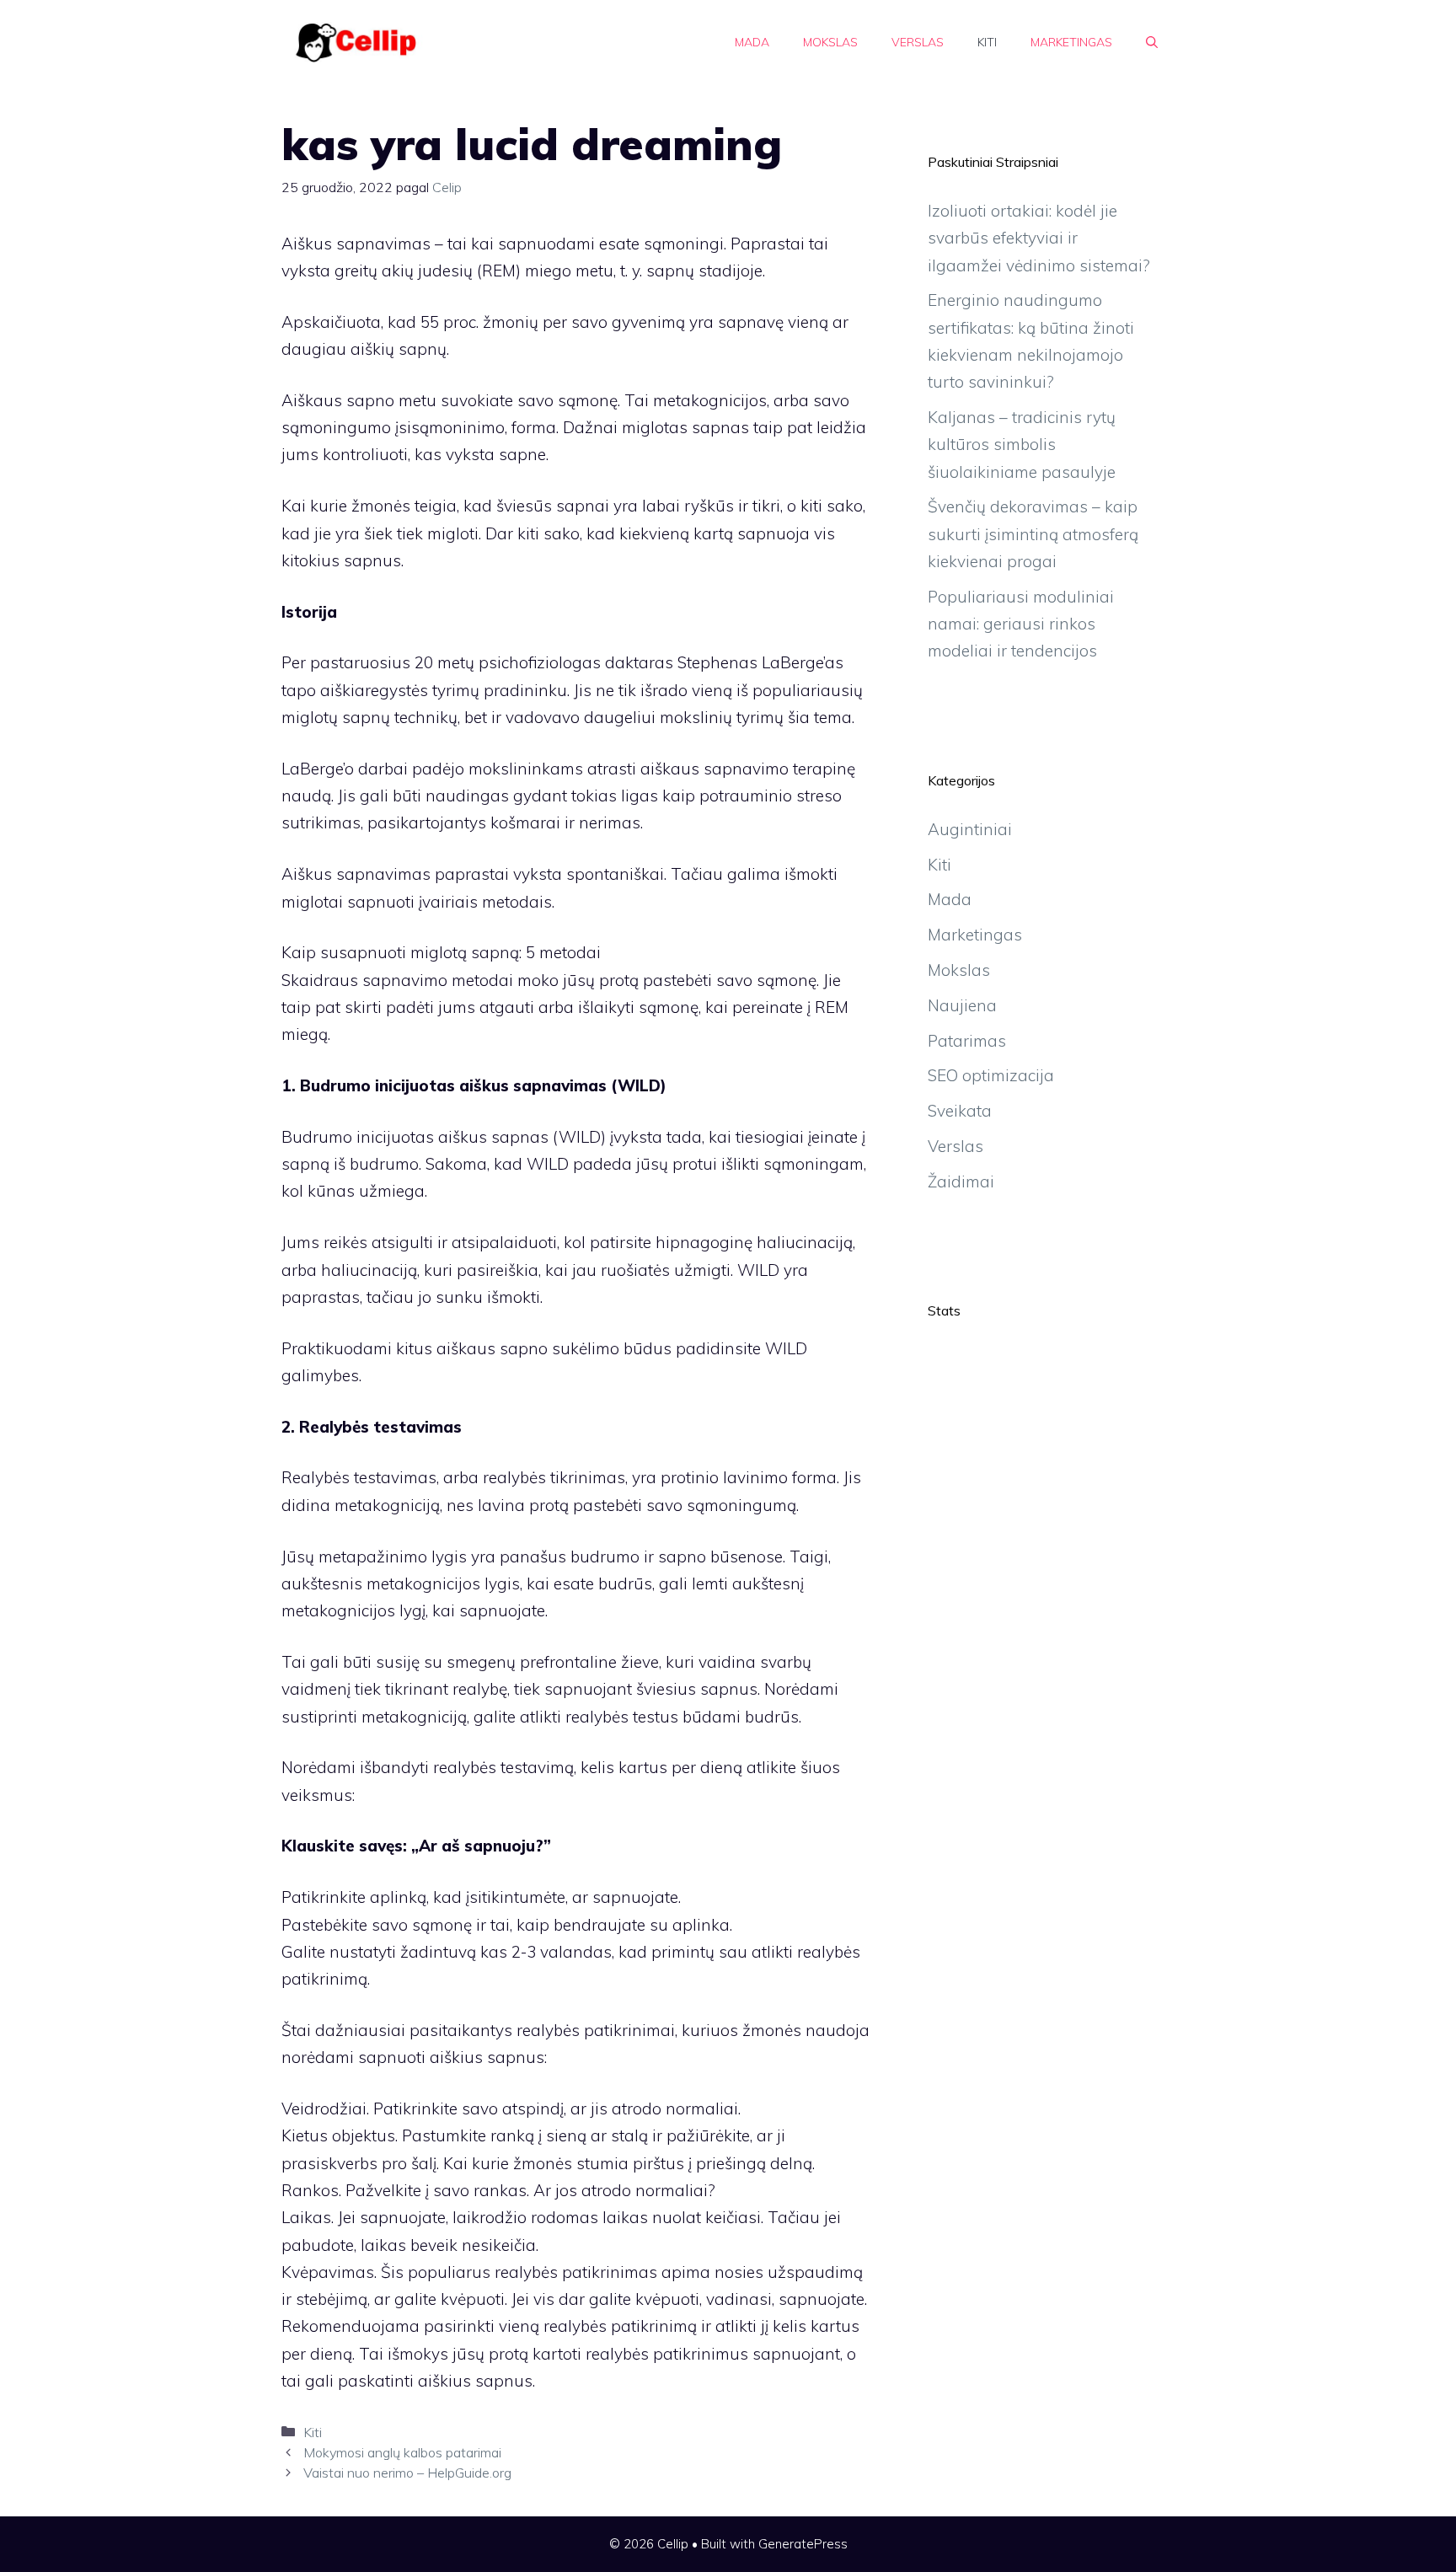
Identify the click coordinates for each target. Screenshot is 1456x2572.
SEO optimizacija (991, 1075)
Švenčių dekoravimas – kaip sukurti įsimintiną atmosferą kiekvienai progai (1033, 534)
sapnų (423, 349)
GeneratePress (803, 2544)
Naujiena (962, 1005)
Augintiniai (970, 829)
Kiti (987, 42)
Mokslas (830, 42)
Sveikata (960, 1111)
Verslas (918, 42)
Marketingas (1071, 42)
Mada (752, 42)
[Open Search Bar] (1152, 42)
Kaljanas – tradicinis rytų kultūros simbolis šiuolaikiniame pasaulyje (1022, 445)
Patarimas (967, 1041)
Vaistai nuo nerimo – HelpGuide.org (407, 2473)
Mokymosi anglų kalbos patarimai (402, 2452)
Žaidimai (961, 1182)
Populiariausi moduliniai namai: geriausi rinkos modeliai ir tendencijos (1021, 624)
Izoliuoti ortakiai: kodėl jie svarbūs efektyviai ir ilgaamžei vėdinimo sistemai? (1039, 238)
